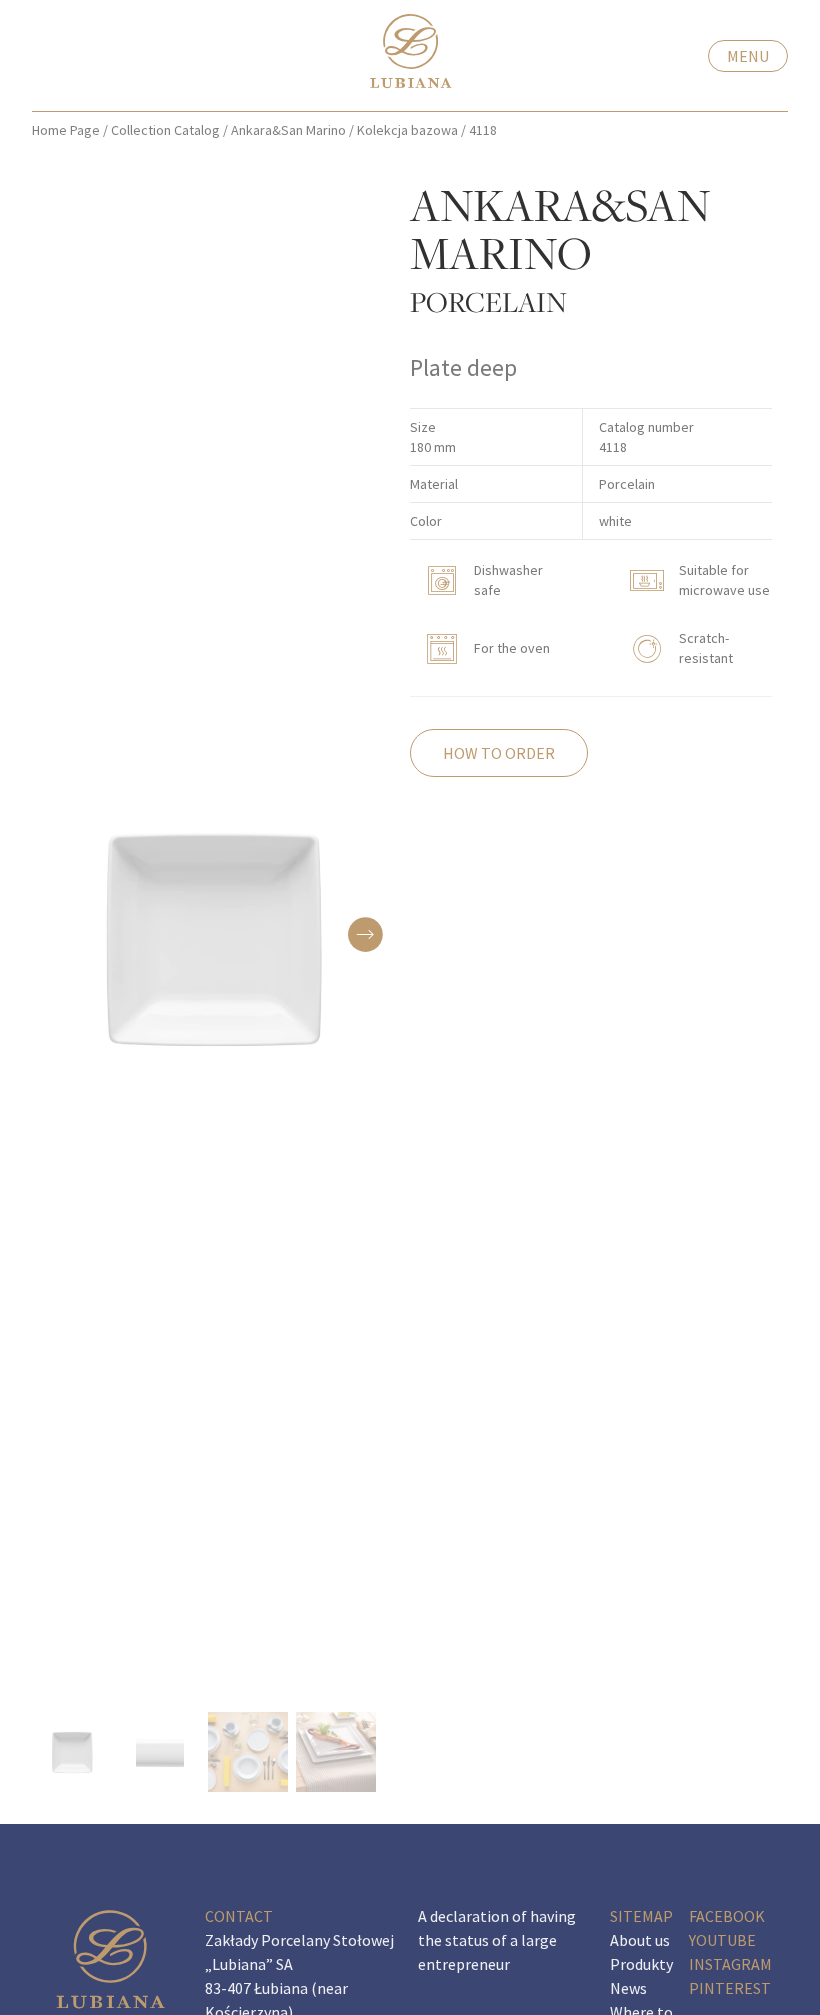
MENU (748, 56)
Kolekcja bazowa (407, 130)
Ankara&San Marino (288, 130)
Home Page (66, 130)
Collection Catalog (165, 130)
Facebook (727, 1916)
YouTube (722, 1940)
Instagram (730, 1964)
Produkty (641, 1964)
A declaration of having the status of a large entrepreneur (497, 1940)
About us (640, 1940)
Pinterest (730, 1988)
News (628, 1988)
